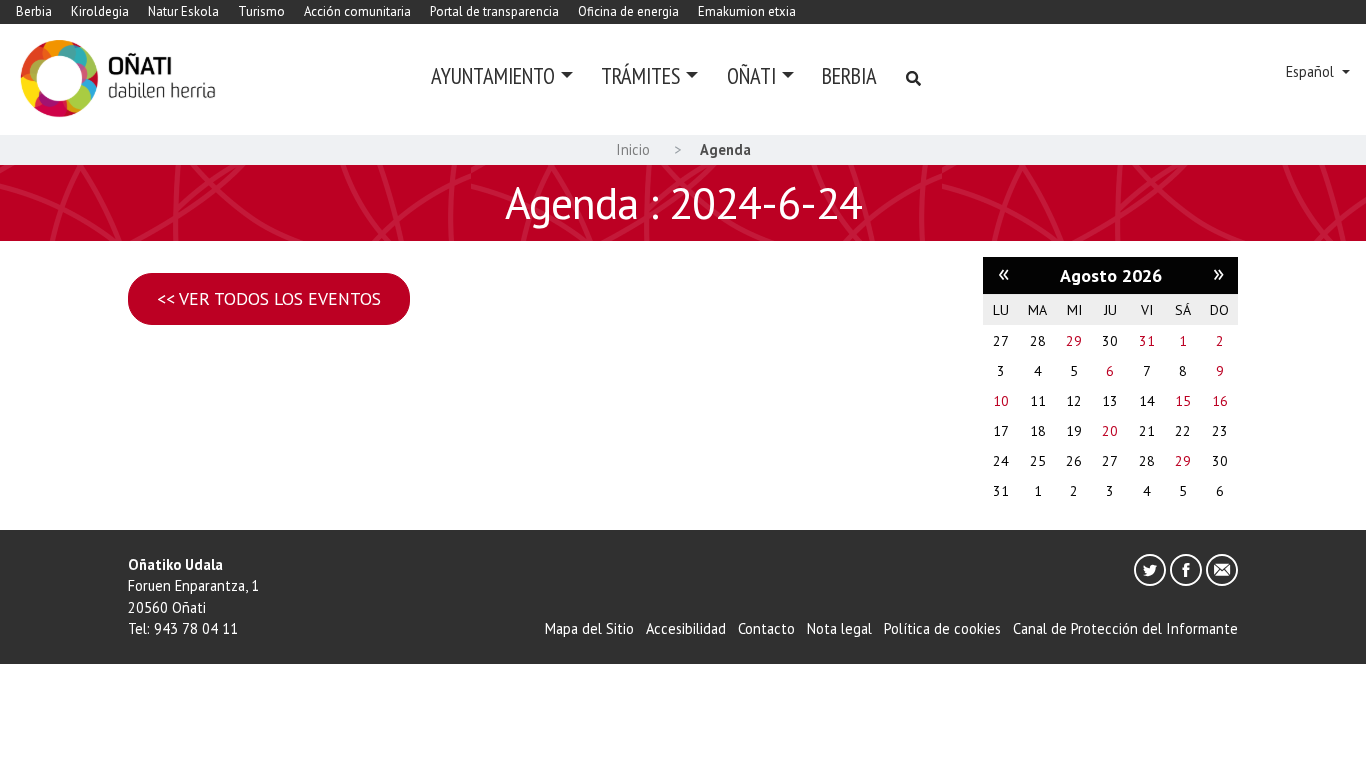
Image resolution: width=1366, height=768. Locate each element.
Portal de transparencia (494, 11)
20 (1110, 431)
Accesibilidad (686, 628)
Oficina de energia (628, 11)
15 (1183, 401)
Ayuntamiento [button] (493, 75)
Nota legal (839, 628)
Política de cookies (942, 628)
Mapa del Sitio (589, 628)
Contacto (766, 628)
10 (1001, 401)
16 (1220, 401)
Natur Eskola (183, 11)
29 (1074, 341)
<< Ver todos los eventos (269, 298)
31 (1147, 341)
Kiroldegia (100, 11)
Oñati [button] (751, 75)
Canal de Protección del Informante (1125, 628)
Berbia (34, 11)
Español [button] (1312, 71)
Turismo (261, 11)
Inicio (633, 149)
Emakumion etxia (747, 11)
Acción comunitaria (357, 11)
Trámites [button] (640, 75)
